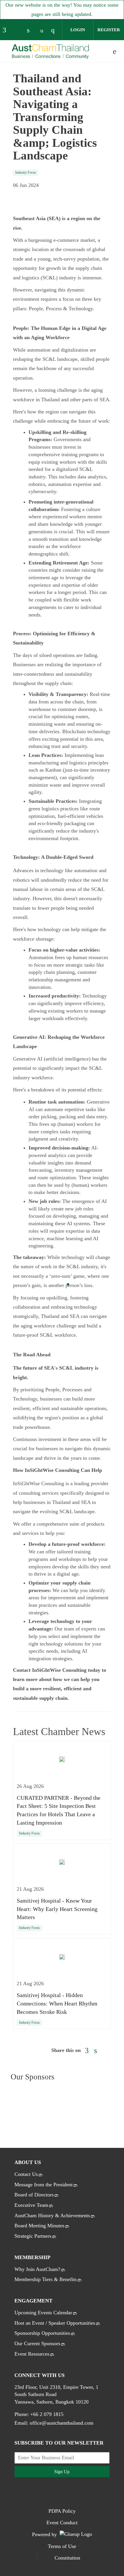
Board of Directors (34, 2195)
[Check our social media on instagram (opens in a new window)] (55, 31)
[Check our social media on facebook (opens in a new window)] (7, 31)
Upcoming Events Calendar (43, 2313)
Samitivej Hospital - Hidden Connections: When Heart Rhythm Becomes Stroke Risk (57, 2003)
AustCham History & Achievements (52, 2215)
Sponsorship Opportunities (42, 2333)
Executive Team (31, 2205)
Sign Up (62, 2472)
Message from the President (44, 2185)
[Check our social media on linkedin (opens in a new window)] (31, 31)
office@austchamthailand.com (62, 2423)
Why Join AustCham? (37, 2269)
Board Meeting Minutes (39, 2226)
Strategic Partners (33, 2236)
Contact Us (26, 2174)
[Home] (50, 52)
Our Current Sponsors (37, 2343)
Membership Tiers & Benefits (46, 2279)
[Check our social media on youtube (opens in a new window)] (43, 31)
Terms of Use (62, 2546)
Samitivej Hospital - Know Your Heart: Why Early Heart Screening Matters (57, 1909)
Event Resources (32, 2354)
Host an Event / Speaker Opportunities (55, 2323)
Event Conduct (62, 2523)
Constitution (67, 2558)
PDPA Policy (62, 2511)
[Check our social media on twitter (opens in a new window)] (19, 31)
